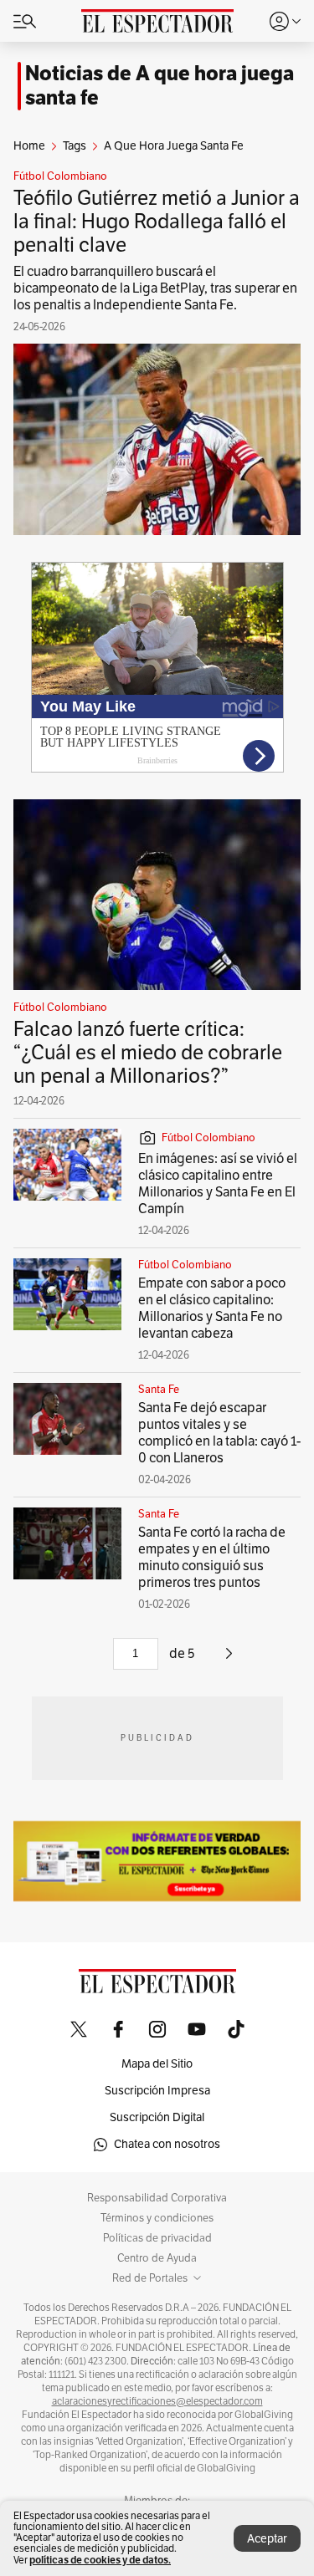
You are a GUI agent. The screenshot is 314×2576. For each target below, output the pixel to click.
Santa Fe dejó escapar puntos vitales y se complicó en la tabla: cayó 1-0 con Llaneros (219, 1433)
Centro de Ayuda (157, 2258)
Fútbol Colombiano (60, 176)
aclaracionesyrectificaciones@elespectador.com (157, 2401)
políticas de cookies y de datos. (100, 2560)
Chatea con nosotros (167, 2144)
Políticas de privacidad (157, 2238)
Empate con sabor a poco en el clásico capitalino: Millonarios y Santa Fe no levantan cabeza (212, 1308)
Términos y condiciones (157, 2218)
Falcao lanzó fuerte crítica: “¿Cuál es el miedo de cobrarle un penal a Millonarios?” (148, 1053)
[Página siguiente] (229, 1660)
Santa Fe (159, 1390)
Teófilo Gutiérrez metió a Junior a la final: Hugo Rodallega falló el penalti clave (157, 222)
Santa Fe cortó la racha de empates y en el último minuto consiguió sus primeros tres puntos (212, 1558)
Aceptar (267, 2539)
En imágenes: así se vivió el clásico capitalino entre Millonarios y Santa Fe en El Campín (218, 1184)
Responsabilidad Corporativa (157, 2198)
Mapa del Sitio (157, 2064)
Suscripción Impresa (157, 2091)
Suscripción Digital (157, 2117)
